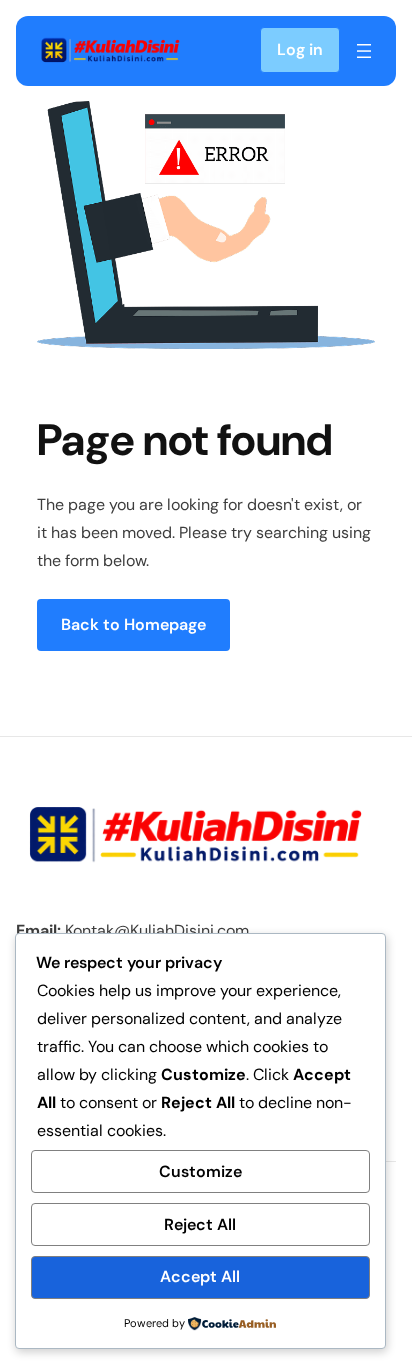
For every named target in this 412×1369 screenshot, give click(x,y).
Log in (300, 49)
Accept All (200, 1276)
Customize (200, 1171)
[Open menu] (364, 51)
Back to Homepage (133, 624)
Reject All (200, 1224)
